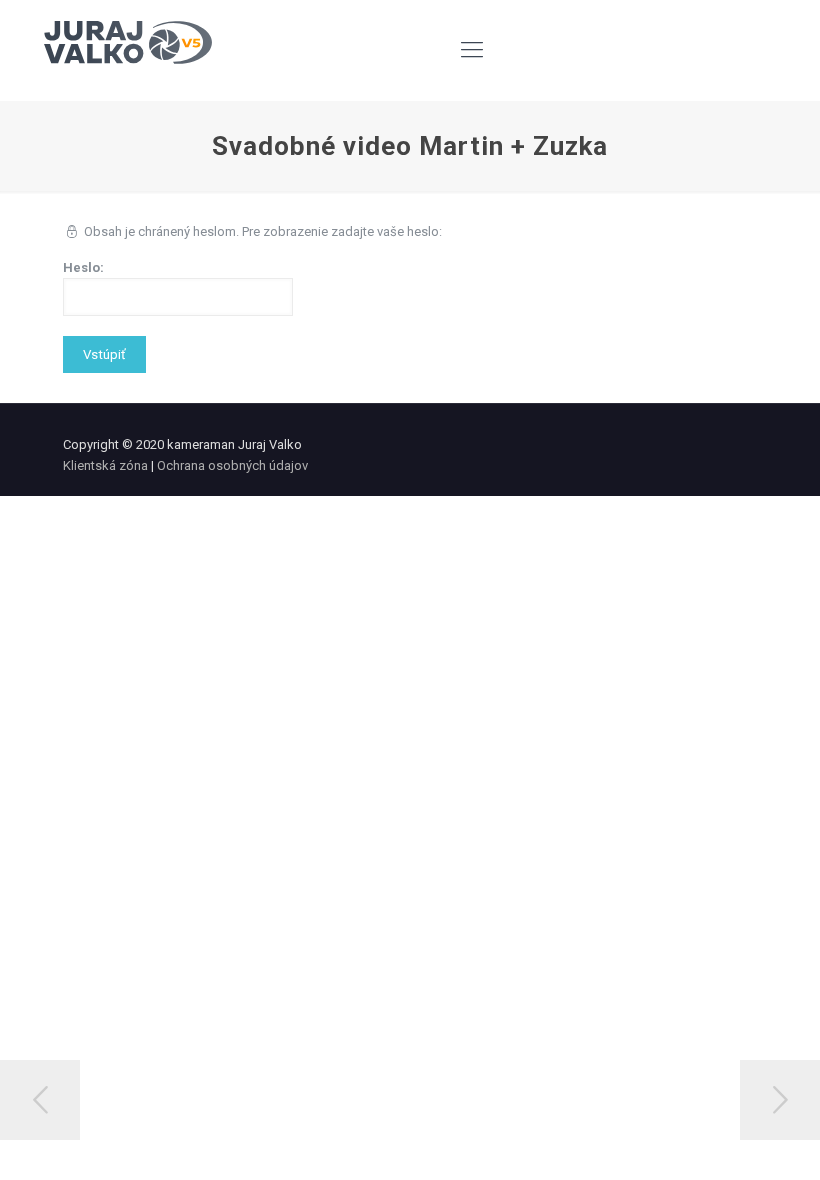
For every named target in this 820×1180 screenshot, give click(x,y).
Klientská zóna (105, 465)
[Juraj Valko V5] (128, 50)
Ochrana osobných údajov (232, 465)
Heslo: (83, 267)
